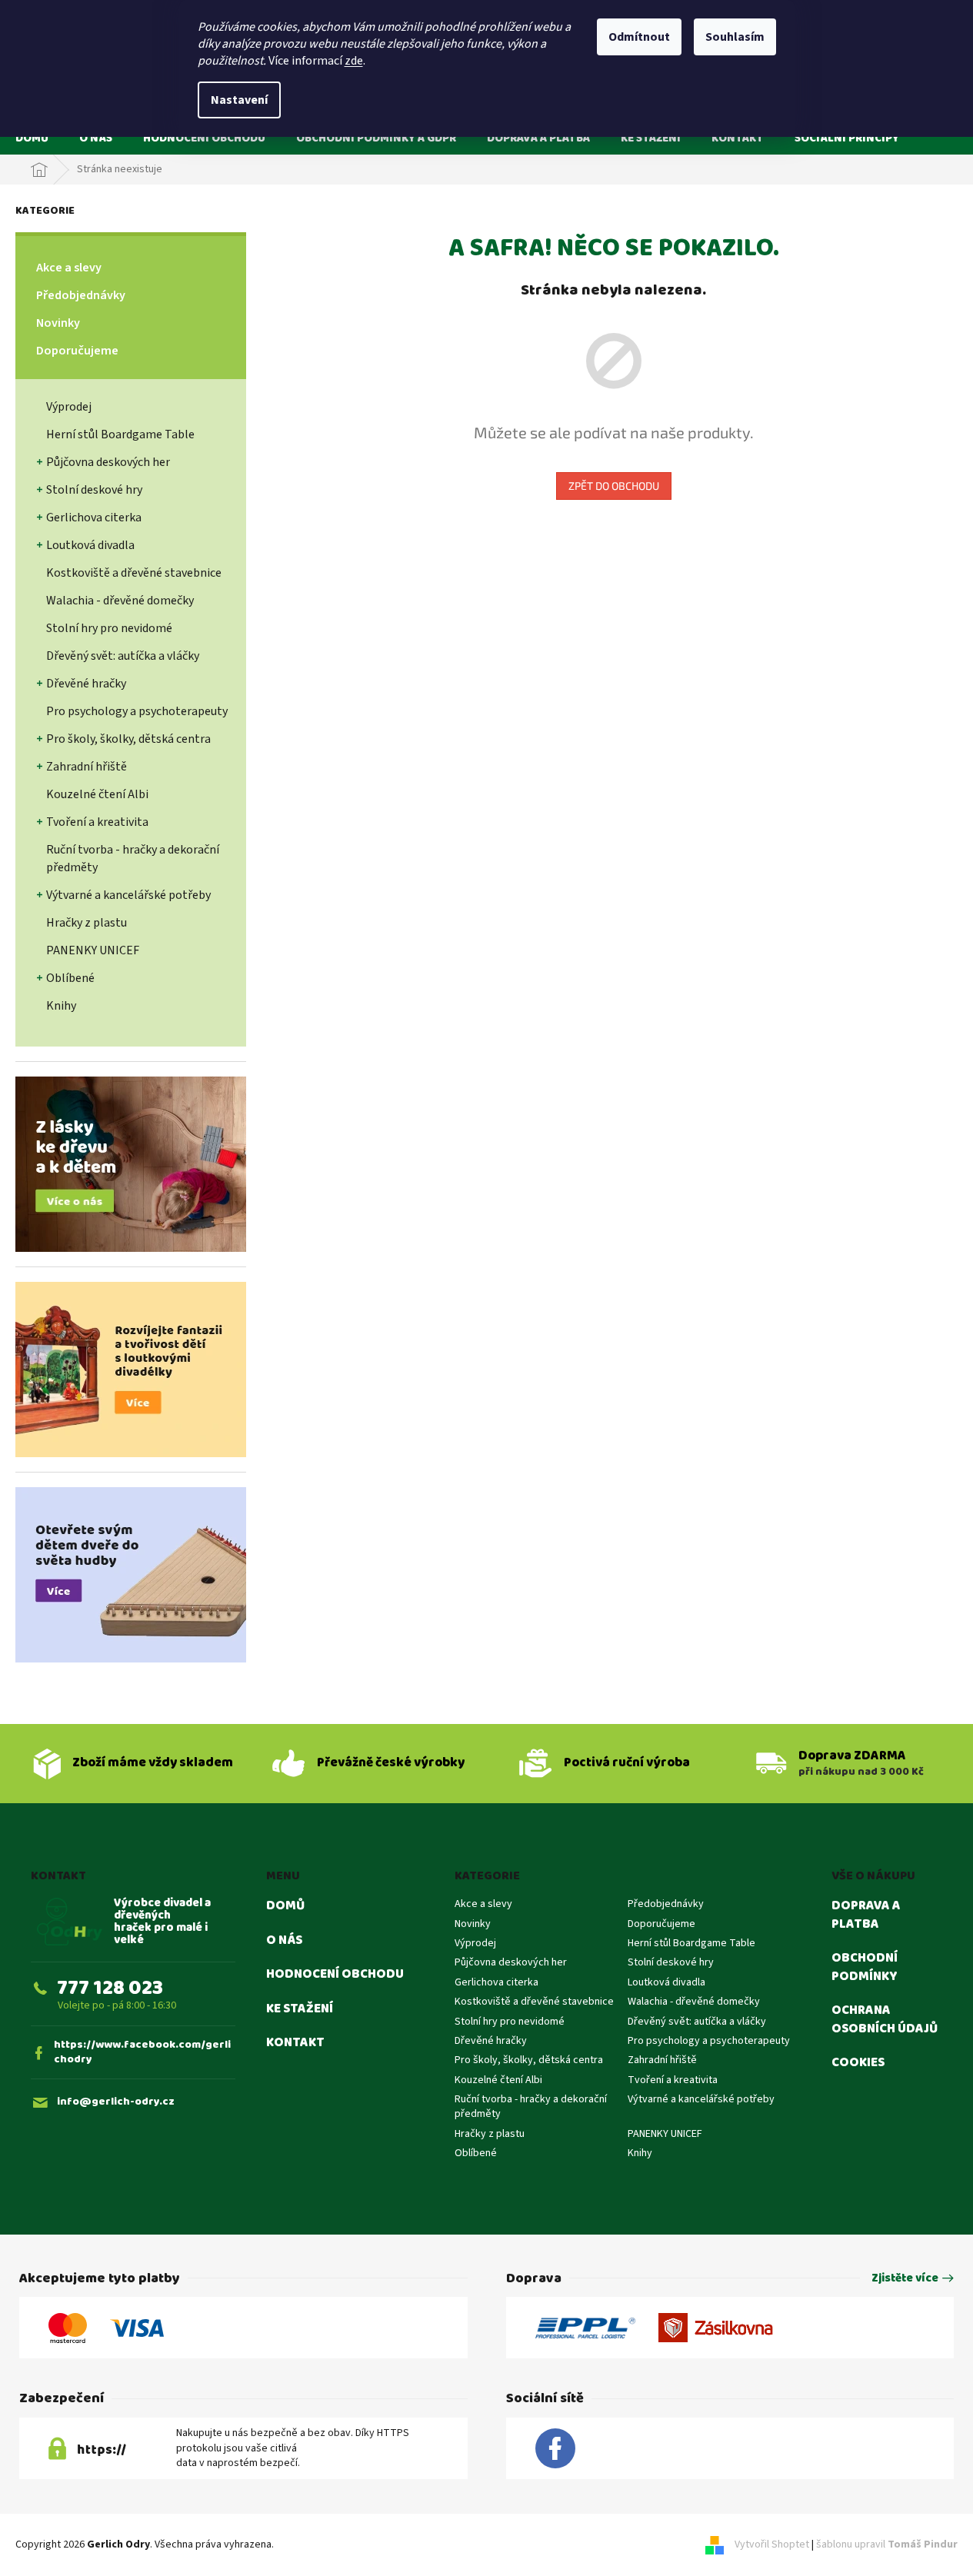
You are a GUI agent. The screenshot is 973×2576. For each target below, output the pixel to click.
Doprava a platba (866, 1915)
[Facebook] (555, 2449)
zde (354, 61)
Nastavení (239, 100)
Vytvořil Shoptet (772, 2544)
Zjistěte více (905, 2279)
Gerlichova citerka (94, 518)
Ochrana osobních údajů (885, 2020)
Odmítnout (639, 37)
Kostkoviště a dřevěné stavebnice (134, 573)
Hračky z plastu (87, 923)
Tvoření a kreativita (97, 822)
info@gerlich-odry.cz (116, 2102)
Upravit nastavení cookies (336, 2544)
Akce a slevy (69, 268)
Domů (285, 1906)
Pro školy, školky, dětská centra (128, 739)
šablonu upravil (887, 2544)
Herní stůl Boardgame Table (120, 434)
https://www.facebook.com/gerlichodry (142, 2053)
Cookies (858, 2063)
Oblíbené (70, 978)
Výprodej (69, 407)
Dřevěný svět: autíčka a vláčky (123, 656)
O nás (284, 1941)
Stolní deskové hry (94, 490)
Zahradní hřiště (87, 767)
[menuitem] (32, 138)
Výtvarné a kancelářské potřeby (128, 895)
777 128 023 (110, 1988)
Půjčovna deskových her (108, 462)
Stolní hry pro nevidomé (109, 628)
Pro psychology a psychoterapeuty (137, 711)
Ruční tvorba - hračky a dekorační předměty (133, 859)
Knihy (61, 1006)
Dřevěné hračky (86, 684)
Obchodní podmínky (865, 1967)
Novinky (58, 323)
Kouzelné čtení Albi (97, 794)
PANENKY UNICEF (93, 950)
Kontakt (295, 2043)
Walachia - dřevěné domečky (120, 601)
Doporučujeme (77, 351)
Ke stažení (300, 2009)
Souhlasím (735, 37)
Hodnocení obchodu (335, 1975)
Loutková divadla (90, 545)
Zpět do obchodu (614, 486)
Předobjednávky (81, 295)
